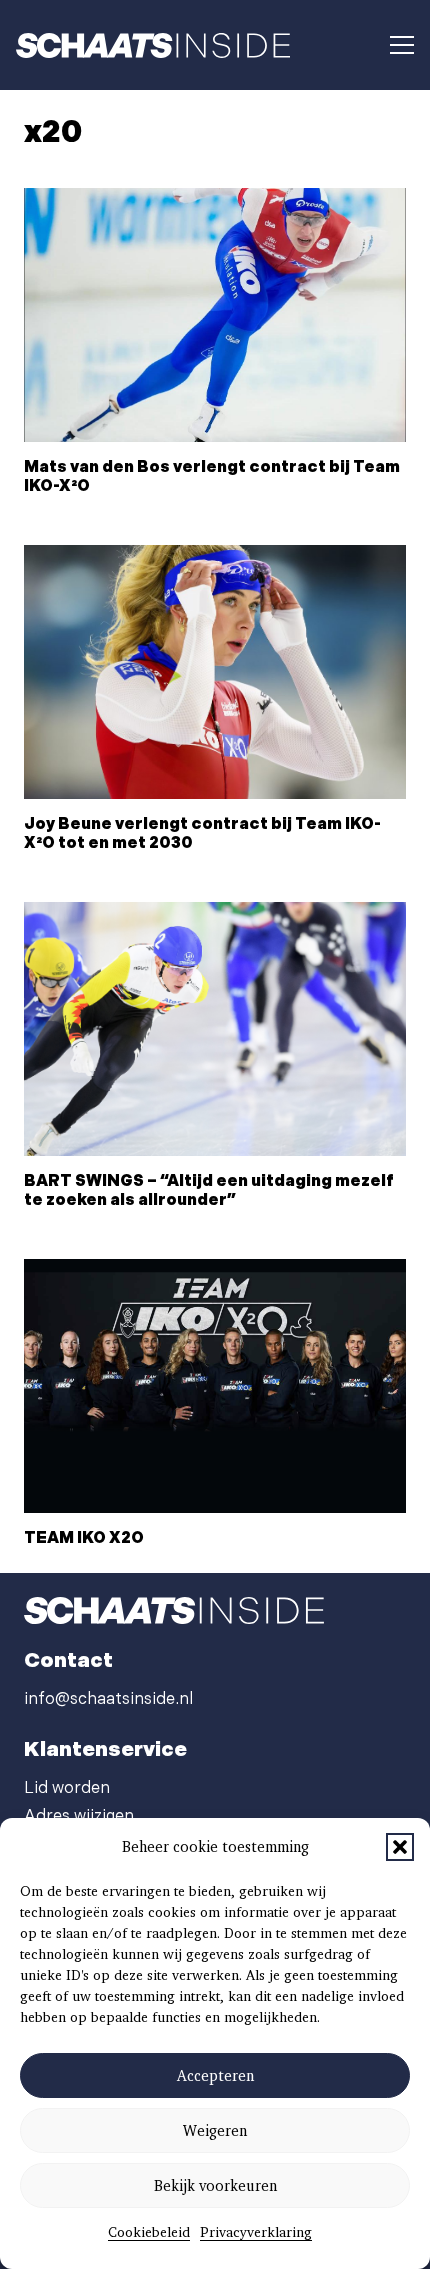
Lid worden (67, 1788)
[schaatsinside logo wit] (153, 45)
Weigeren (215, 2131)
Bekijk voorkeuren (215, 2186)
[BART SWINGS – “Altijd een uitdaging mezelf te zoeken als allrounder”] (215, 1029)
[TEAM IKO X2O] (215, 1386)
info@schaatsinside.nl (108, 1699)
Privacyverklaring (256, 2232)
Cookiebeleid (149, 2232)
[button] (400, 1847)
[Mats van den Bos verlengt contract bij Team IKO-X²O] (215, 315)
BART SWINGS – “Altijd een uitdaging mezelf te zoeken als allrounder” (209, 1191)
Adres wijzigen (79, 1816)
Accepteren (215, 2076)
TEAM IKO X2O (84, 1538)
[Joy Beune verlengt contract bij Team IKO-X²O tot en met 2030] (215, 672)
